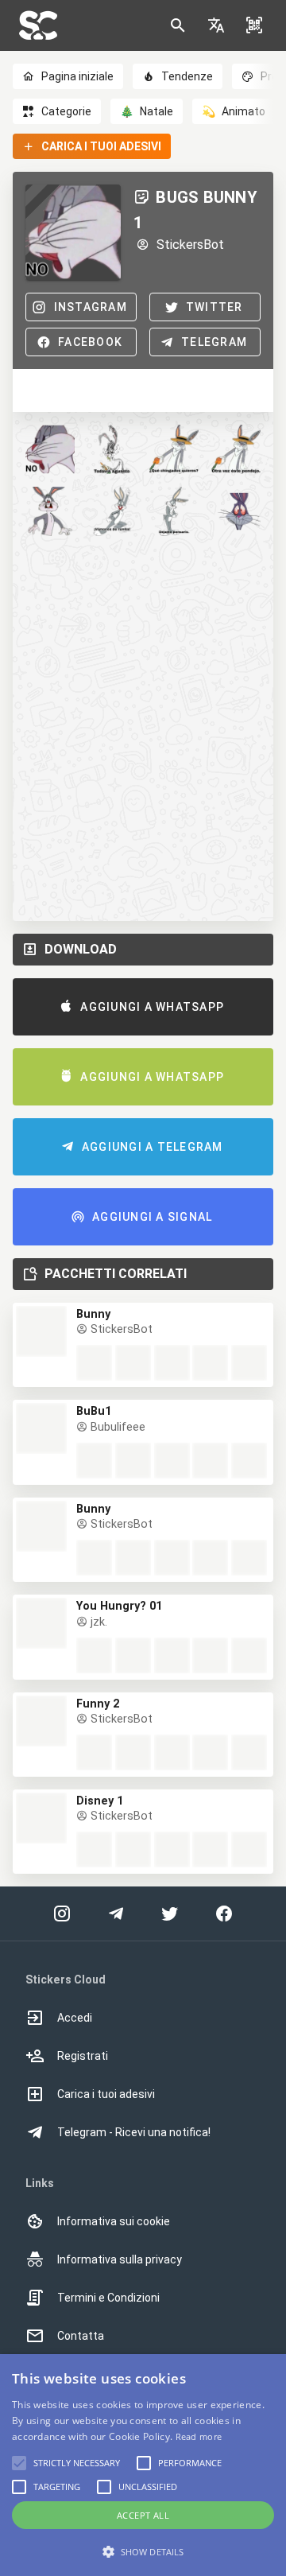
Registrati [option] (83, 2056)
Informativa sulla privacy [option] (120, 2259)
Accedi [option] (75, 2018)
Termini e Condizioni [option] (108, 2298)
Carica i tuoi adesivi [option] (106, 2094)
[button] (216, 25)
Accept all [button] (143, 2515)
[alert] (143, 2465)
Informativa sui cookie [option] (114, 2221)
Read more (199, 2436)
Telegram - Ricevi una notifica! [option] (134, 2132)
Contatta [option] (81, 2336)
